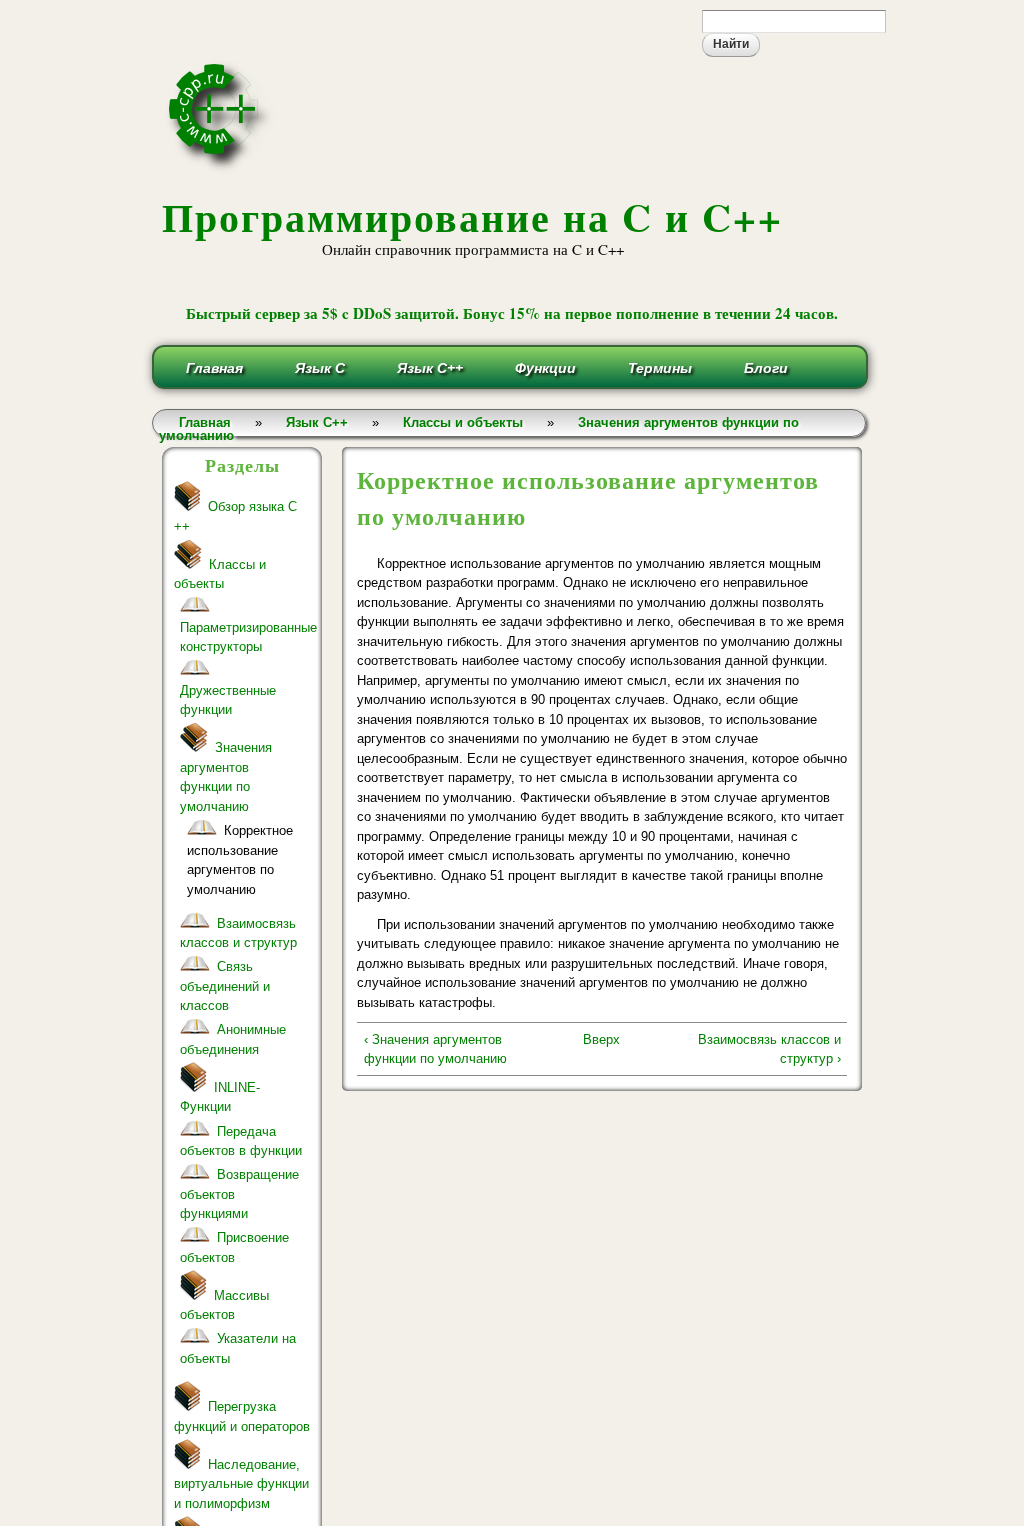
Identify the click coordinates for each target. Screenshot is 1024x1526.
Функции (545, 368)
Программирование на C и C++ (472, 216)
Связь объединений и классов (225, 986)
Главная (214, 368)
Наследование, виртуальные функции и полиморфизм (241, 1484)
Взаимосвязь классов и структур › (769, 1049)
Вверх (601, 1039)
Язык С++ (430, 368)
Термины (660, 368)
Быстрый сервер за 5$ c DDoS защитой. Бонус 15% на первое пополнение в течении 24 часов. (512, 313)
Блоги (766, 368)
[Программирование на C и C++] (221, 167)
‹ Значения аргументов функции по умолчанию (435, 1049)
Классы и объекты (463, 422)
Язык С (320, 368)
